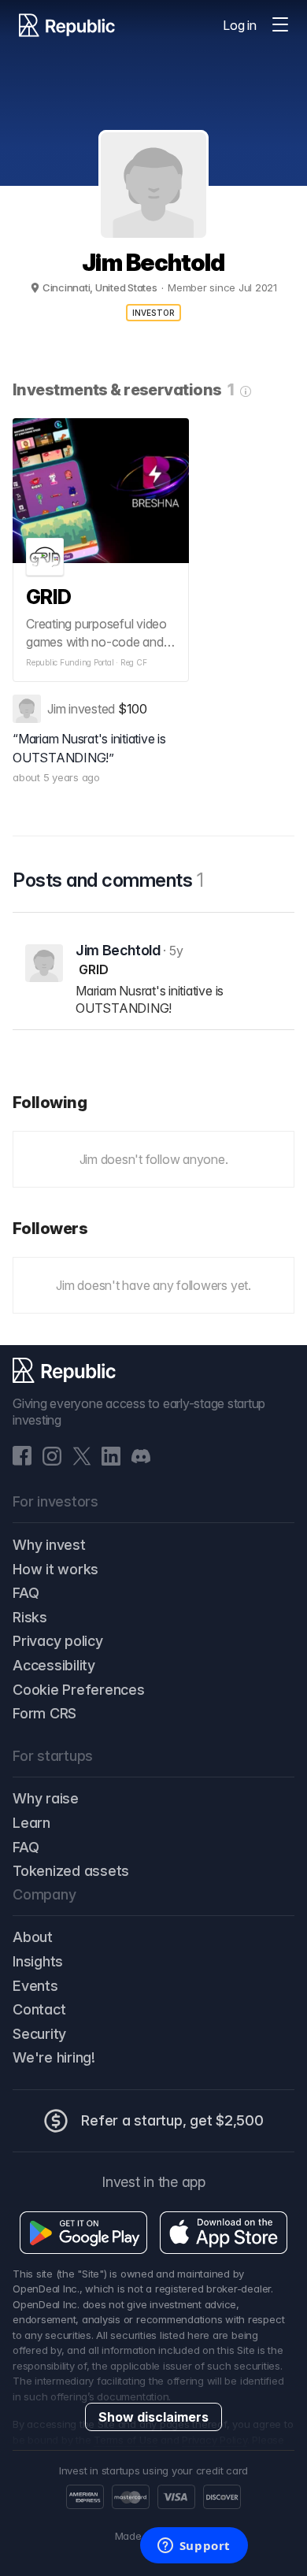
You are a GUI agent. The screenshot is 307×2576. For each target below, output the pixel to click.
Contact (39, 2009)
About (33, 1937)
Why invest (49, 1545)
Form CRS (44, 1713)
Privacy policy (58, 1641)
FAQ (26, 1593)
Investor (154, 313)
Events (35, 1986)
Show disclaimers (153, 2417)
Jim (56, 709)
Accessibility (54, 1665)
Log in (240, 25)
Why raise (46, 1798)
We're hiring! (54, 2057)
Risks (30, 1617)
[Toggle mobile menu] (280, 25)
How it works (55, 1569)
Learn (31, 1823)
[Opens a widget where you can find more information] (194, 2547)
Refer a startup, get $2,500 (172, 2120)
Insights (38, 1961)
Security (39, 2034)
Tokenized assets (71, 1871)
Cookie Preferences (79, 1690)
